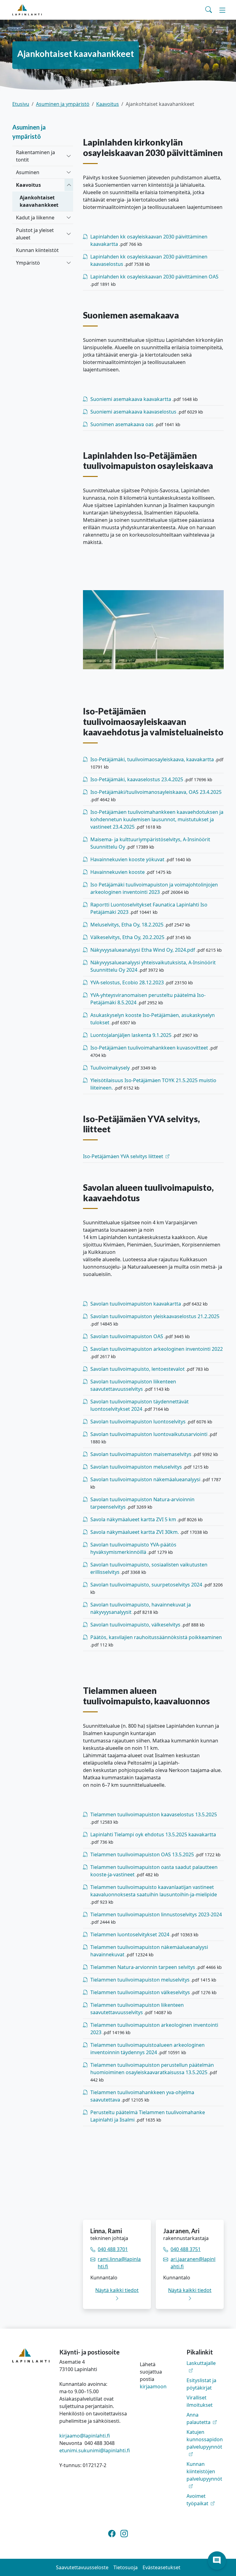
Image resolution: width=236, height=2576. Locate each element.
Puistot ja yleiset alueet (35, 234)
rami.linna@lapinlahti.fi (119, 2263)
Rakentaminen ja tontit (35, 156)
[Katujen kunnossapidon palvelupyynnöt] (205, 2454)
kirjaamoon (153, 2386)
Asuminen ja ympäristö (63, 104)
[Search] (209, 10)
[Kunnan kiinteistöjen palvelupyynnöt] (205, 2486)
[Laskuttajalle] (205, 2370)
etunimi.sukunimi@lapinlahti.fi (95, 2450)
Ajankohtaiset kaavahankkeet (39, 201)
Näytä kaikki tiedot (117, 2290)
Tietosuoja (126, 2567)
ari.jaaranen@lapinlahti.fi (193, 2263)
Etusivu (21, 104)
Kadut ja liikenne (35, 218)
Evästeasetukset (161, 2567)
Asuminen (28, 172)
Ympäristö (28, 263)
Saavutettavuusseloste (82, 2567)
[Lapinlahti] (27, 10)
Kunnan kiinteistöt (37, 250)
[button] (217, 2561)
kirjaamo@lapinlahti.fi (85, 2436)
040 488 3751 (186, 2249)
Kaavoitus (108, 104)
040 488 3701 (113, 2249)
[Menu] (222, 10)
